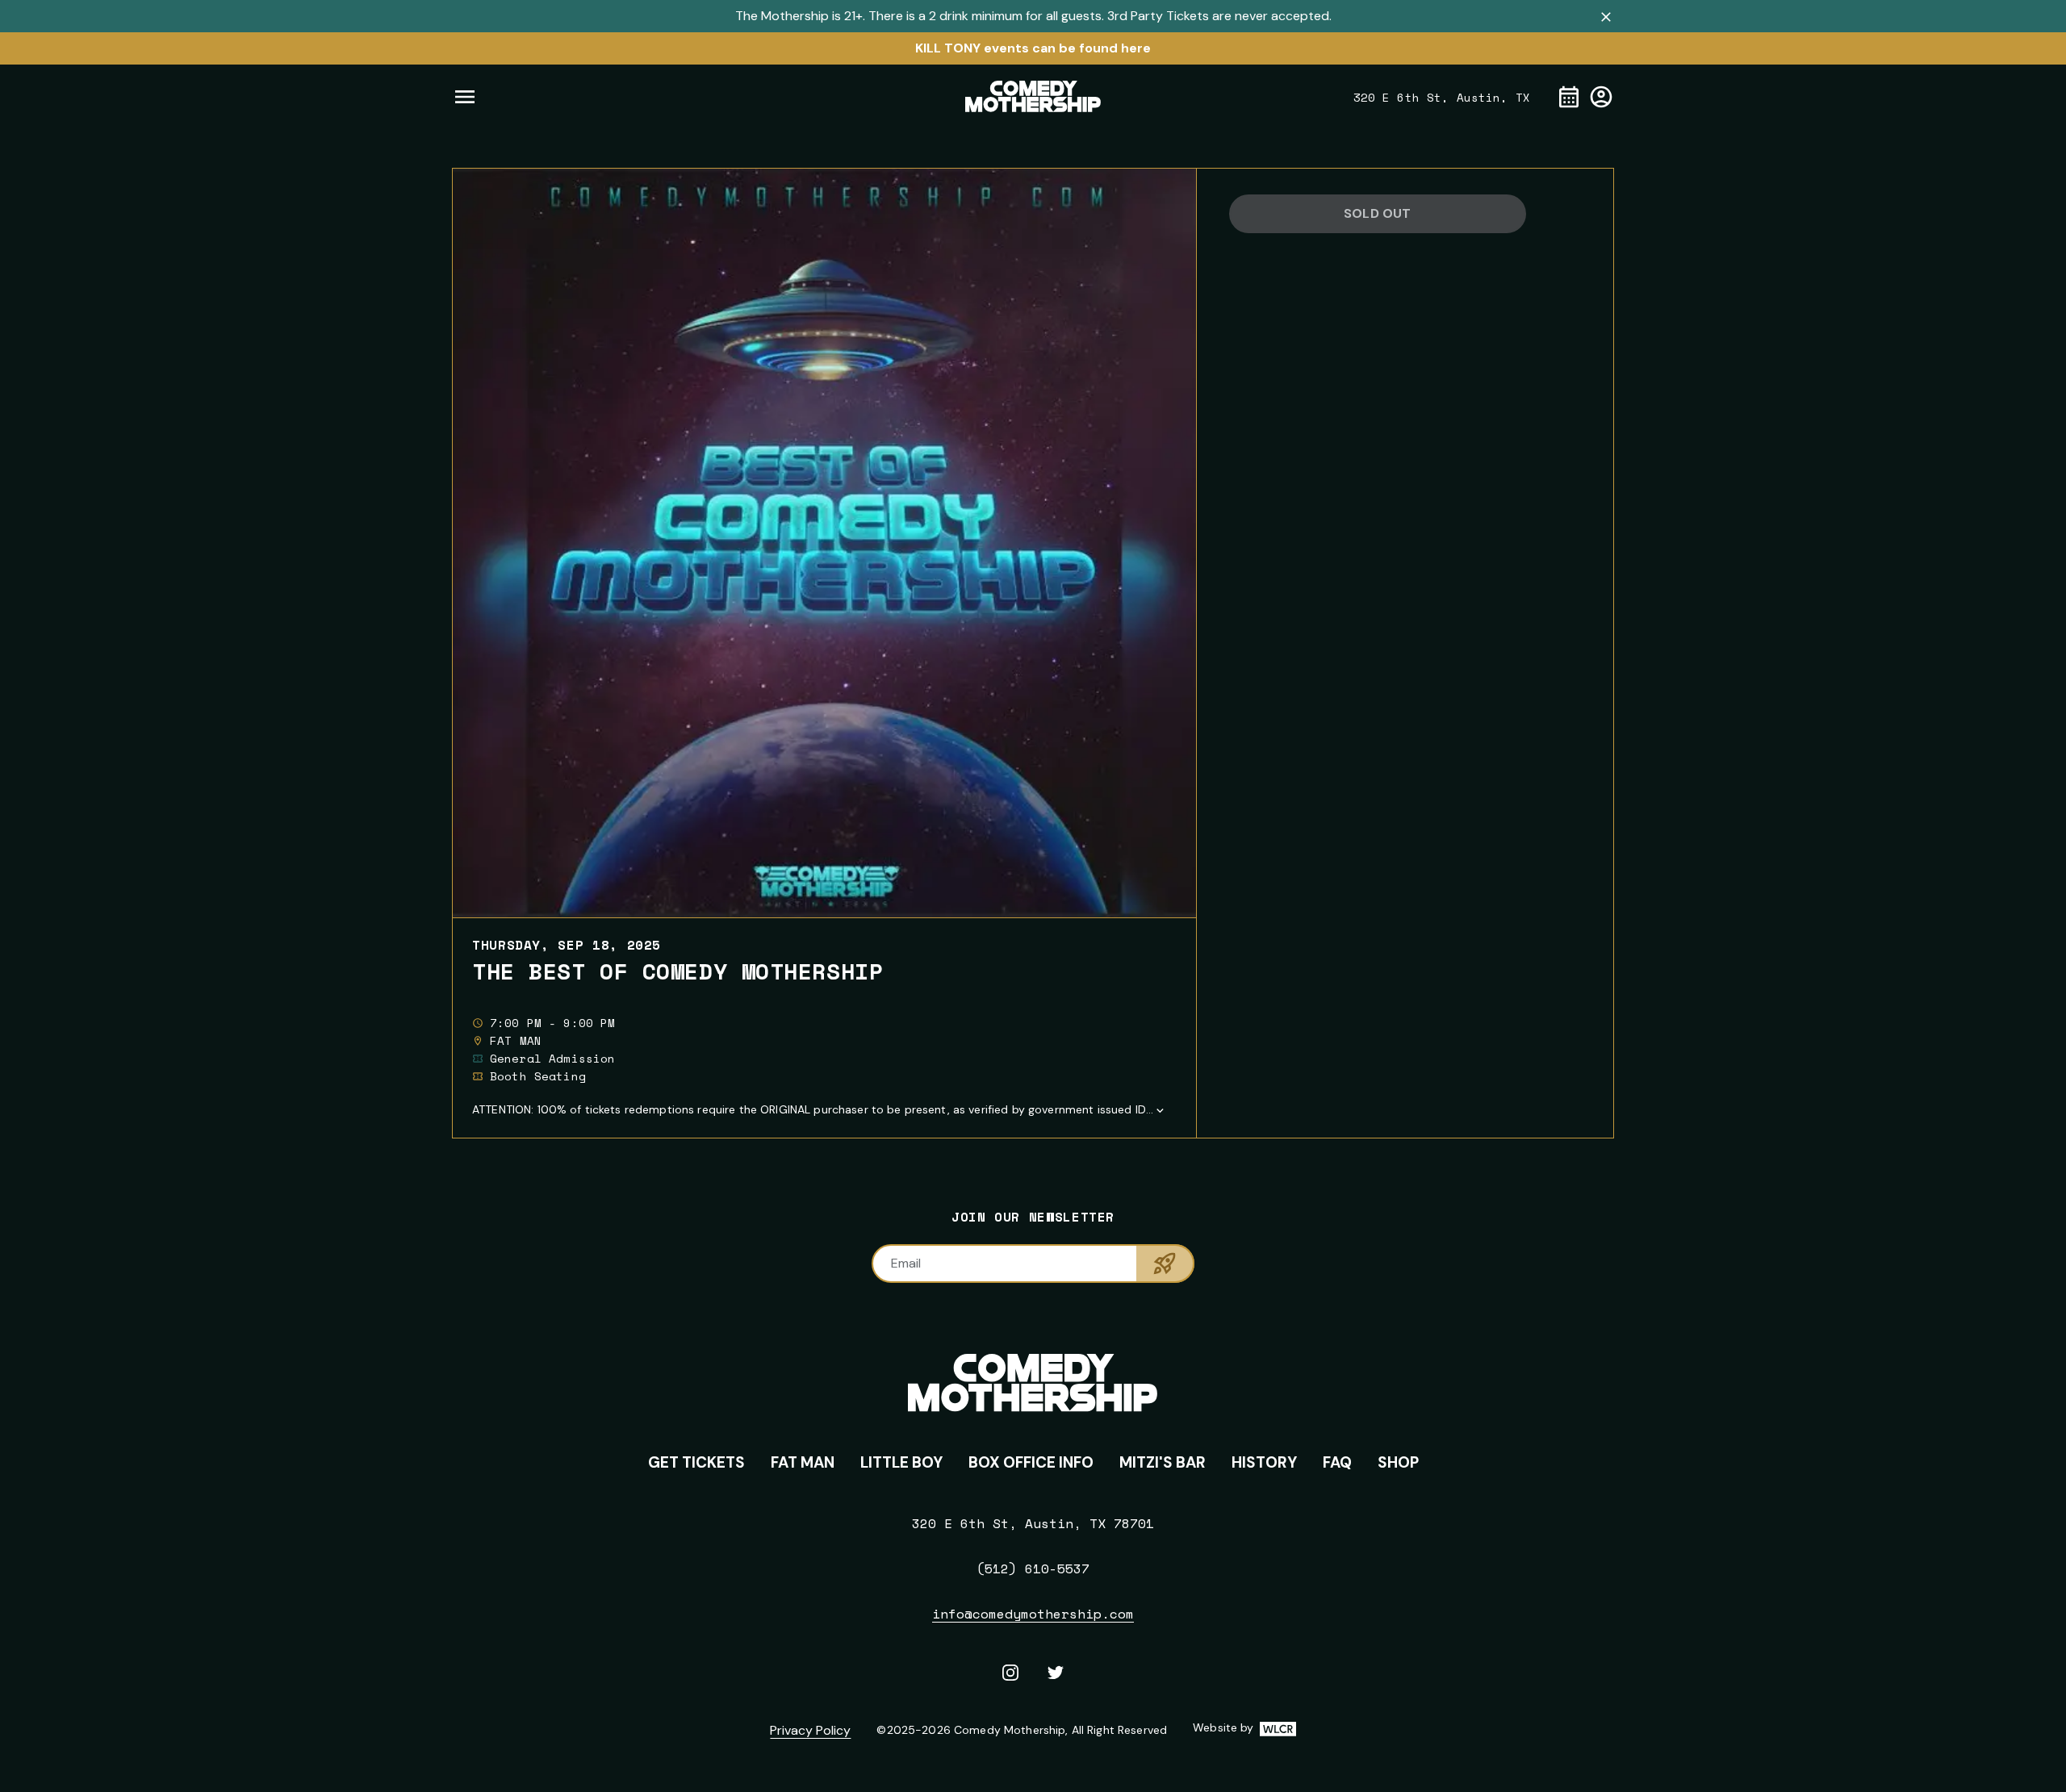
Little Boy (901, 1462)
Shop (1398, 1462)
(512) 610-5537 (1033, 1569)
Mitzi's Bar (1163, 1462)
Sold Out (1377, 213)
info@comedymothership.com (1033, 1614)
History (1264, 1462)
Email (906, 1263)
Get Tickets (696, 1462)
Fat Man (803, 1462)
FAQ (1337, 1462)
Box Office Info (1031, 1462)
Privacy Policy (810, 1730)
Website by (1244, 1728)
